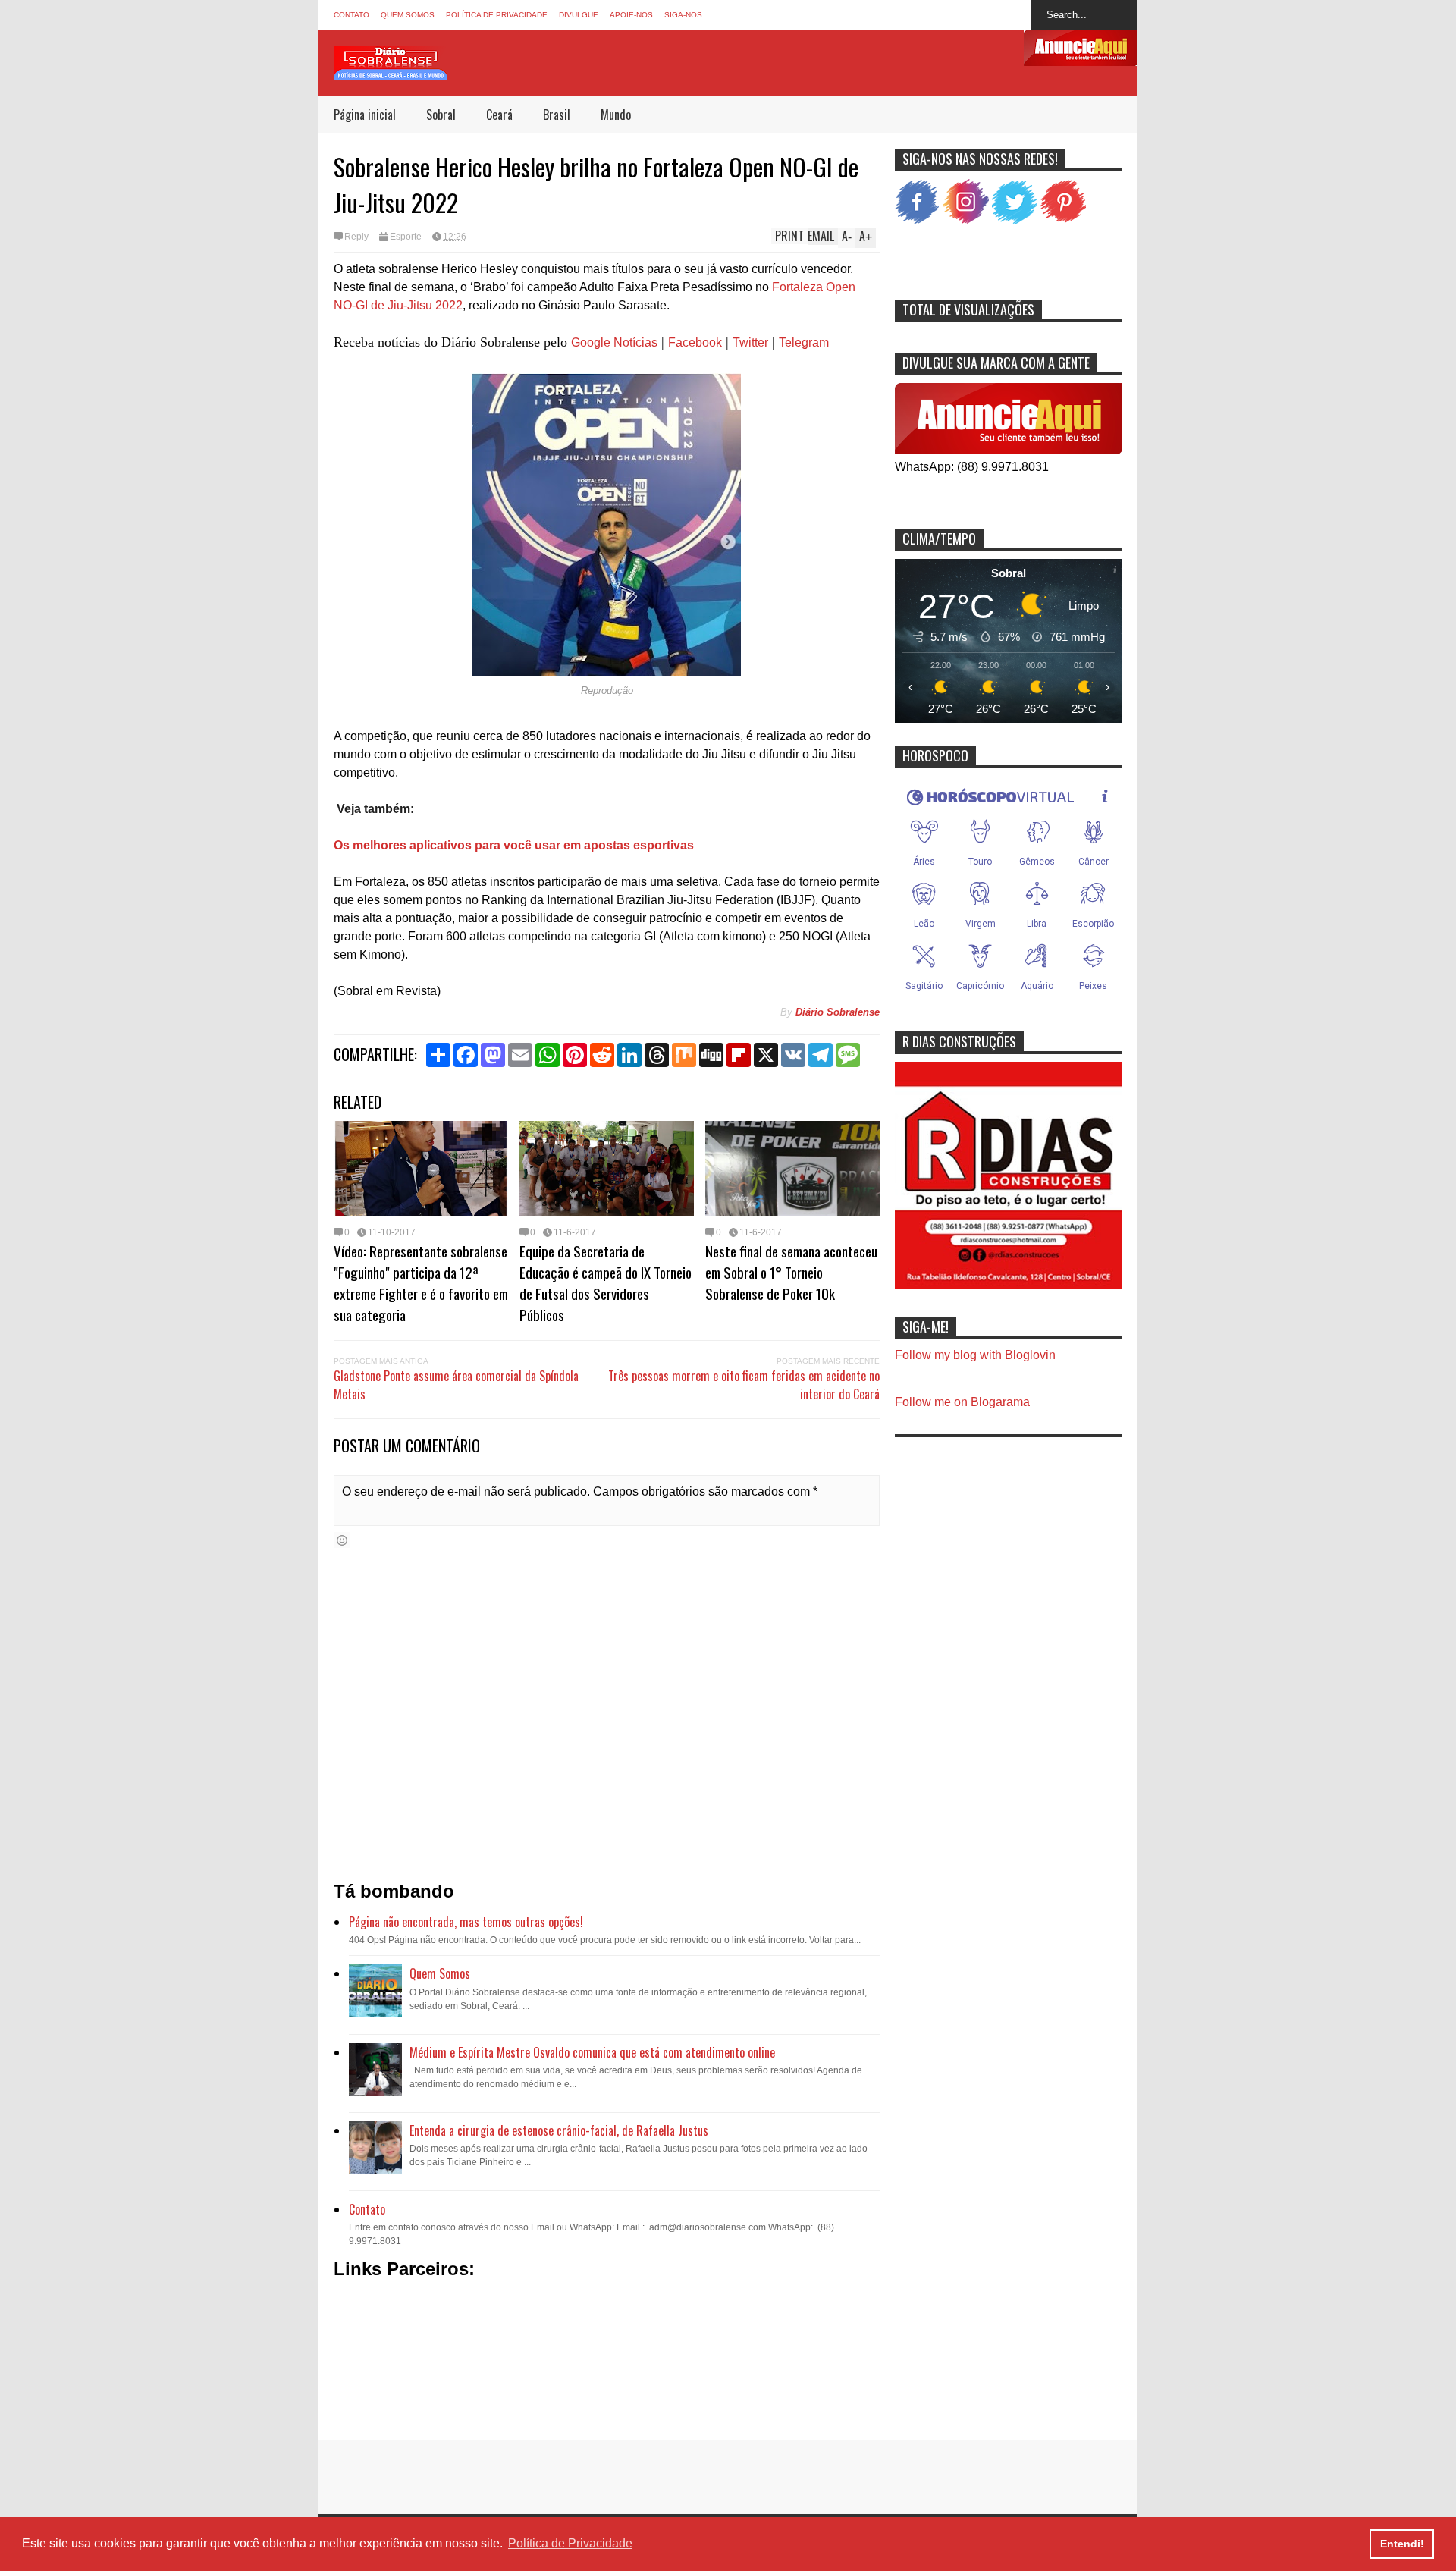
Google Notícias (614, 342)
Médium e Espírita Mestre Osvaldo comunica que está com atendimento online (592, 2052)
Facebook (695, 342)
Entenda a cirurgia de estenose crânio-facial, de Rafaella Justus (559, 2130)
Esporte (406, 237)
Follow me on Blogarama (962, 1402)
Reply (356, 237)
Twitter (750, 342)
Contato (351, 15)
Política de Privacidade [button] (570, 2543)
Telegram (804, 342)
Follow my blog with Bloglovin (975, 1355)
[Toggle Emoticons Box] (342, 1540)
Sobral (441, 115)
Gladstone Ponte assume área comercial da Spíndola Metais (456, 1385)
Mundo (616, 115)
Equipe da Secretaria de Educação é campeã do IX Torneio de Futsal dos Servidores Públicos (606, 1282)
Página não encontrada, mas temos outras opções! (466, 1922)
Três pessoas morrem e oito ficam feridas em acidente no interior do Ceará (744, 1385)
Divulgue (579, 15)
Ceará (499, 115)
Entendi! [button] (1402, 2544)
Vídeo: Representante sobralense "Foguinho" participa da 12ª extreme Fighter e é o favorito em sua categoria (421, 1282)
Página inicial (365, 115)
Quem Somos (408, 15)
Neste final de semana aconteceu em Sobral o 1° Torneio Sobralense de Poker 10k (791, 1272)
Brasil (557, 115)
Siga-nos (683, 15)
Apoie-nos (631, 15)
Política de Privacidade (497, 15)
